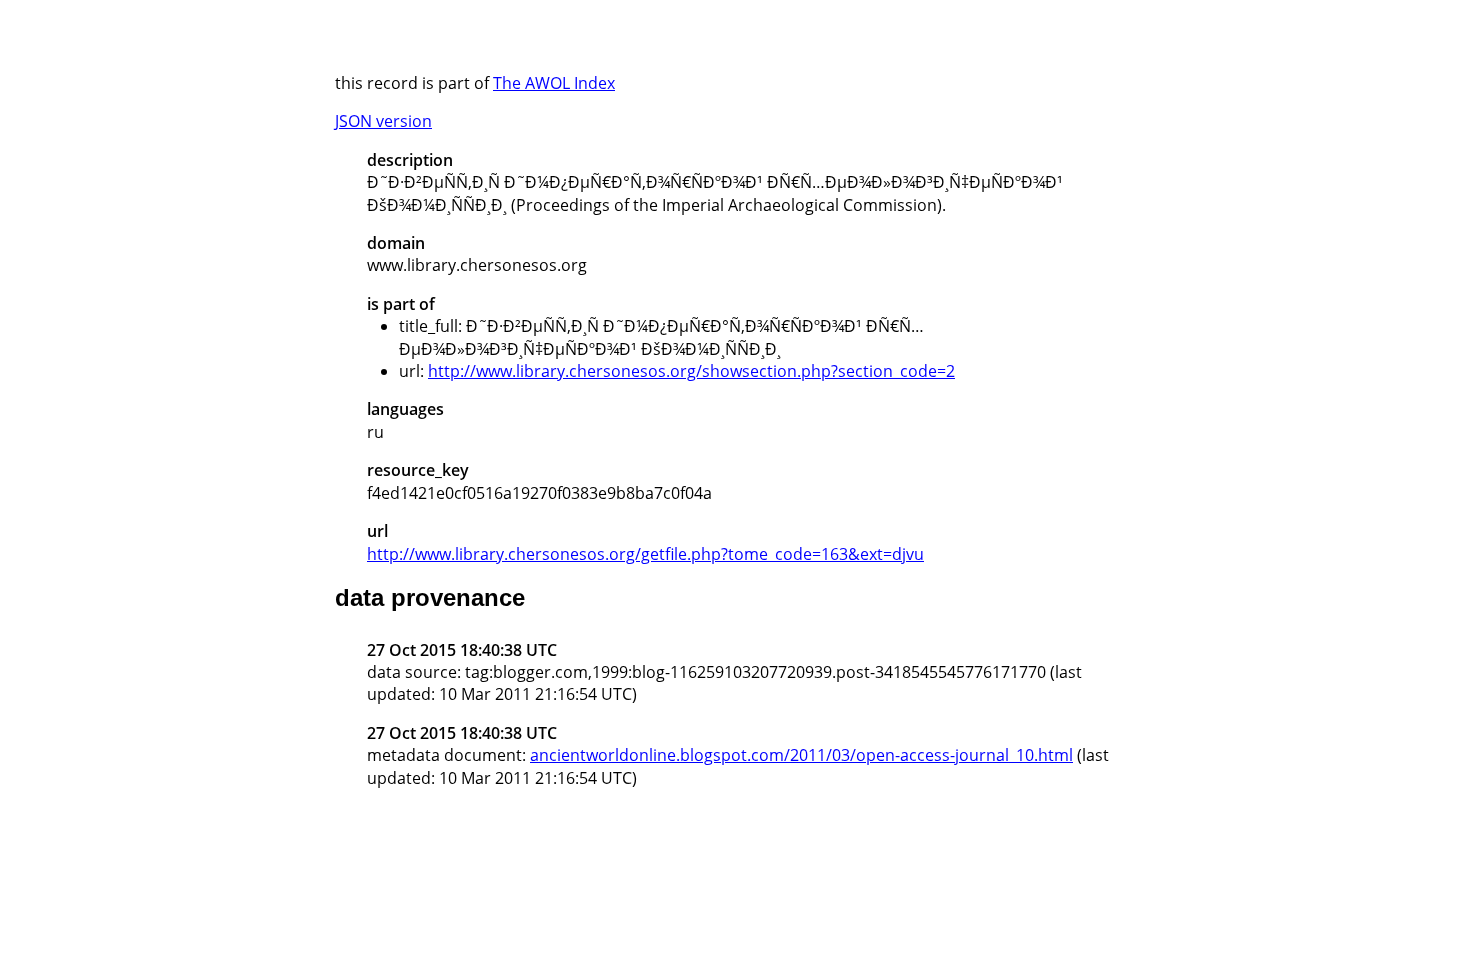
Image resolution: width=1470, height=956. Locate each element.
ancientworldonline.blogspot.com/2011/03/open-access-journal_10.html (801, 755)
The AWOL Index (554, 83)
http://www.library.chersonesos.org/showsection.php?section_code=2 (691, 371)
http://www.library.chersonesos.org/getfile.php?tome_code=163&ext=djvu (645, 554)
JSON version (383, 121)
